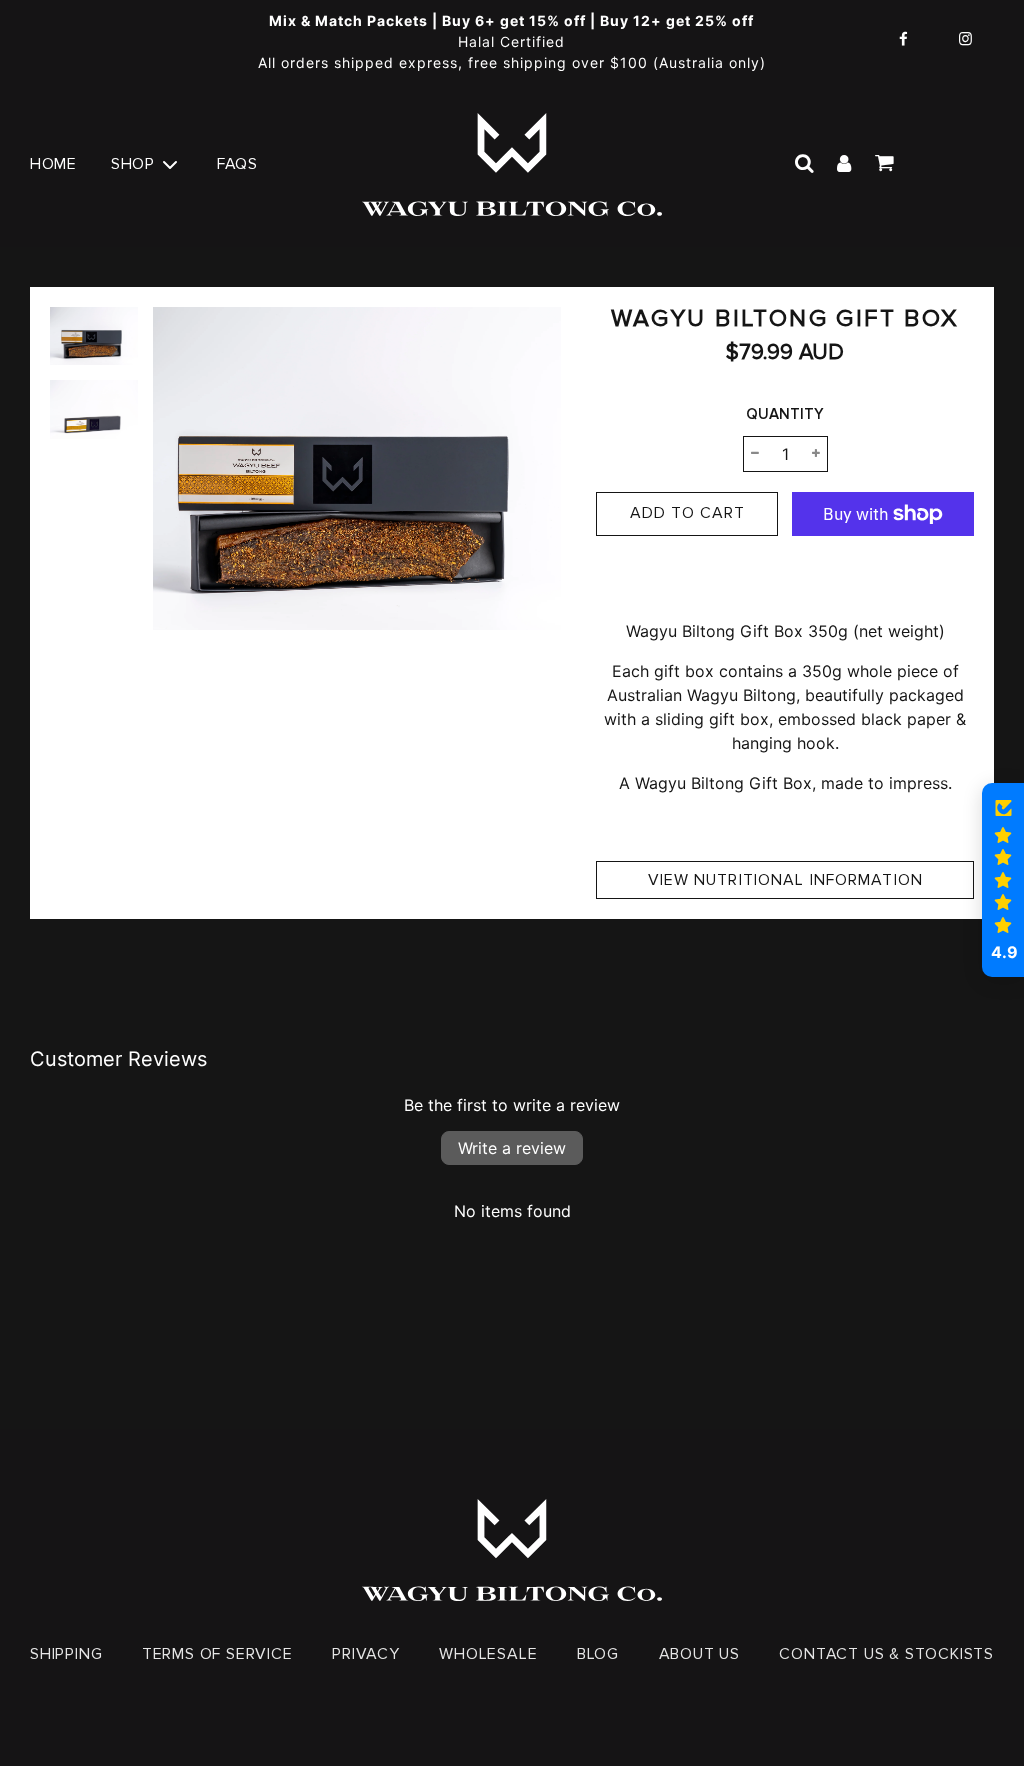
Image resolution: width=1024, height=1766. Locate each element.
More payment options (883, 575)
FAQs (237, 164)
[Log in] (844, 164)
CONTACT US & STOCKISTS (886, 1654)
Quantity (785, 414)
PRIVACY (366, 1654)
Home (53, 164)
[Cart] (886, 164)
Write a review (512, 1148)
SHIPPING (66, 1654)
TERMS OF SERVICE (217, 1654)
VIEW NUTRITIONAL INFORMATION (785, 880)
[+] (816, 454)
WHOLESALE (488, 1654)
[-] (755, 454)
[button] (1003, 880)
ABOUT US (699, 1654)
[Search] (804, 164)
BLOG (598, 1654)
